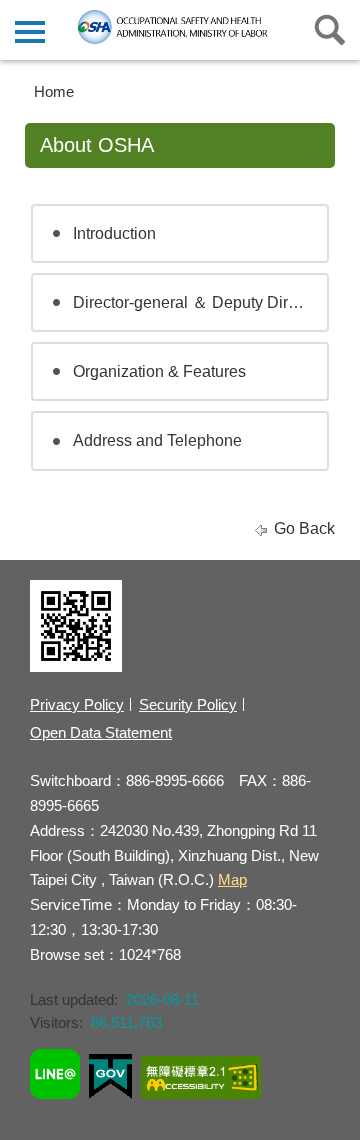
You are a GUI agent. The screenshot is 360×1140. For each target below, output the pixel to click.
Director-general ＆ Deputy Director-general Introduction (201, 302)
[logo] (179, 27)
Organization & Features (159, 371)
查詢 (330, 30)
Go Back (304, 528)
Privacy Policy (77, 704)
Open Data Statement (101, 732)
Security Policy (188, 704)
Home (54, 91)
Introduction (114, 233)
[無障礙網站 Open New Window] (201, 1080)
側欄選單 (30, 30)
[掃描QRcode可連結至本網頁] (76, 666)
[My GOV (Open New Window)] (110, 1079)
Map (232, 879)
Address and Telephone (157, 440)
